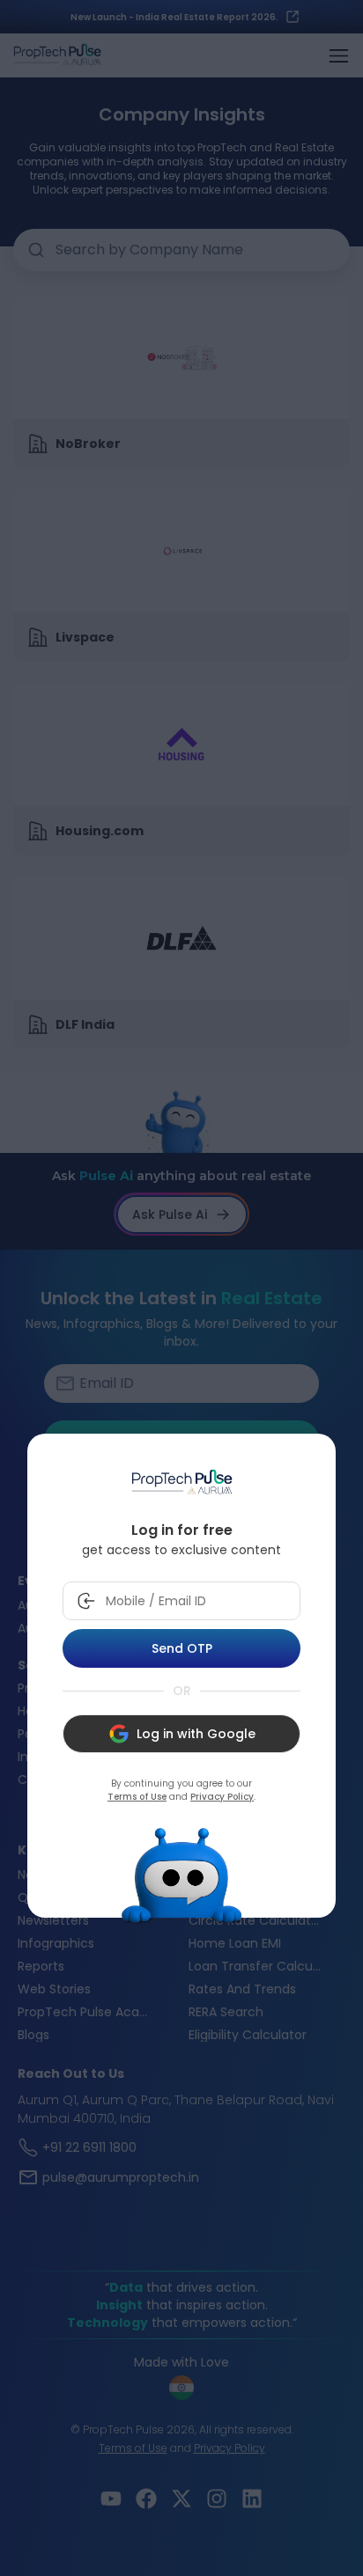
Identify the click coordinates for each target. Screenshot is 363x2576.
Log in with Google (196, 1734)
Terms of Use (137, 1797)
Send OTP (182, 1648)
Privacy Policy (222, 1797)
